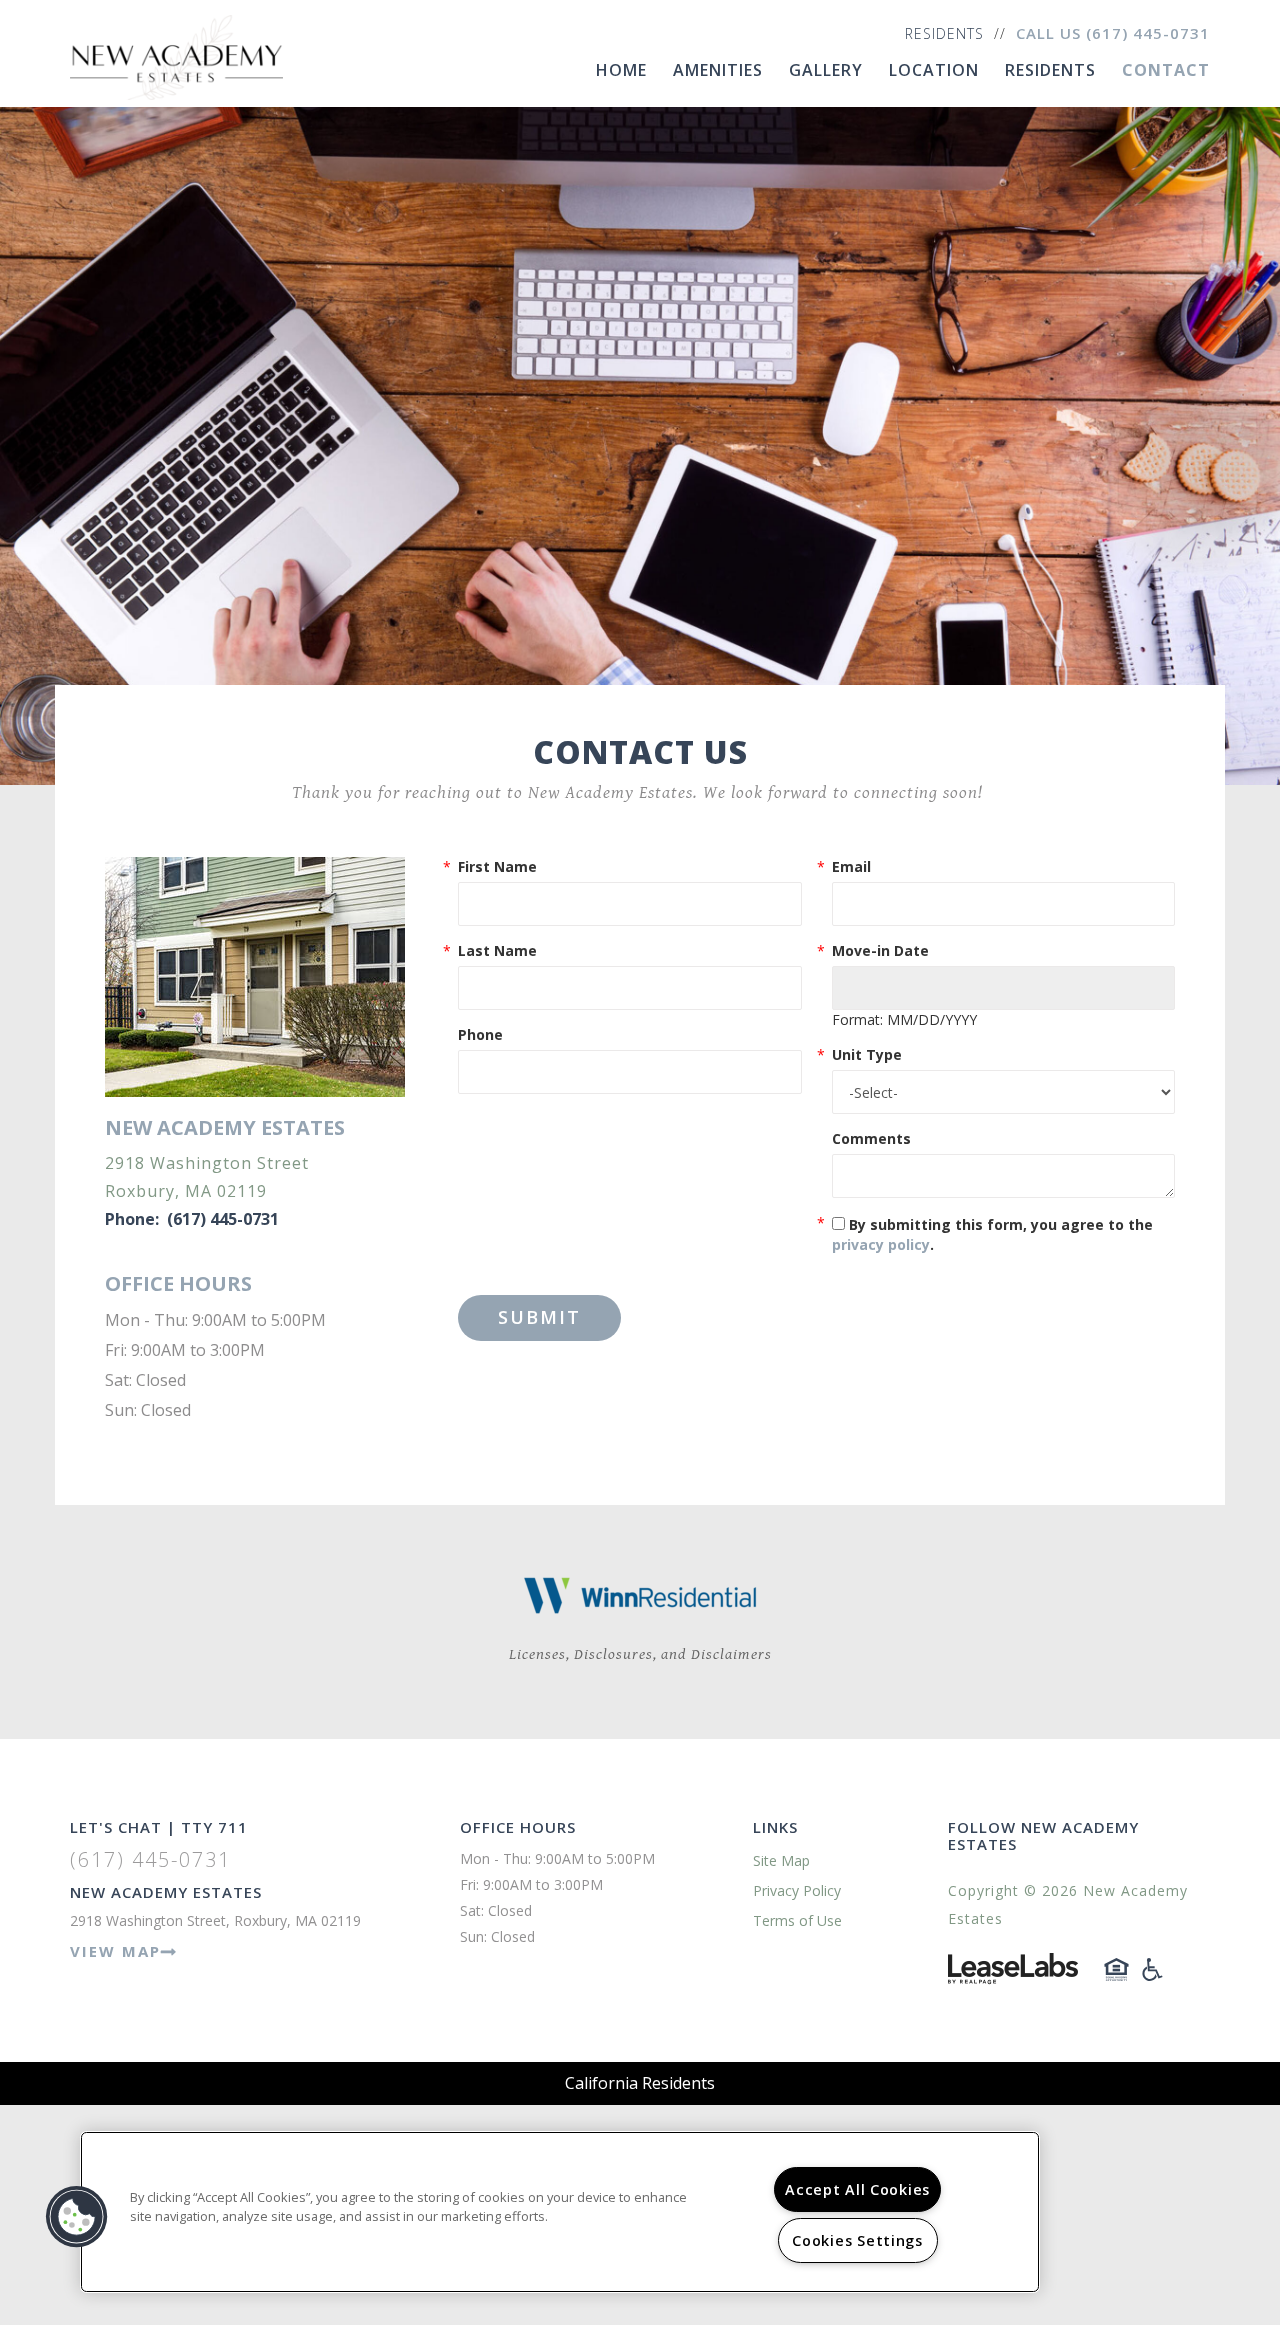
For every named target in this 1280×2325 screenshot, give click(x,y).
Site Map (781, 1860)
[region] (560, 2212)
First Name (497, 866)
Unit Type (867, 1054)
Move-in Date (880, 950)
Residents (944, 33)
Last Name (497, 950)
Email (851, 866)
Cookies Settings (857, 2240)
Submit (539, 1317)
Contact (1166, 70)
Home (621, 70)
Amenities (718, 70)
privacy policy (881, 1244)
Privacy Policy (797, 1890)
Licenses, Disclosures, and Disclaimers (640, 1654)
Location (934, 70)
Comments (871, 1138)
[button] (77, 2217)
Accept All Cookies (857, 2189)
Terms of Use (797, 1920)
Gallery (826, 70)
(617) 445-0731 (1148, 33)
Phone (480, 1034)
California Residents (640, 2083)
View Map (115, 1951)
